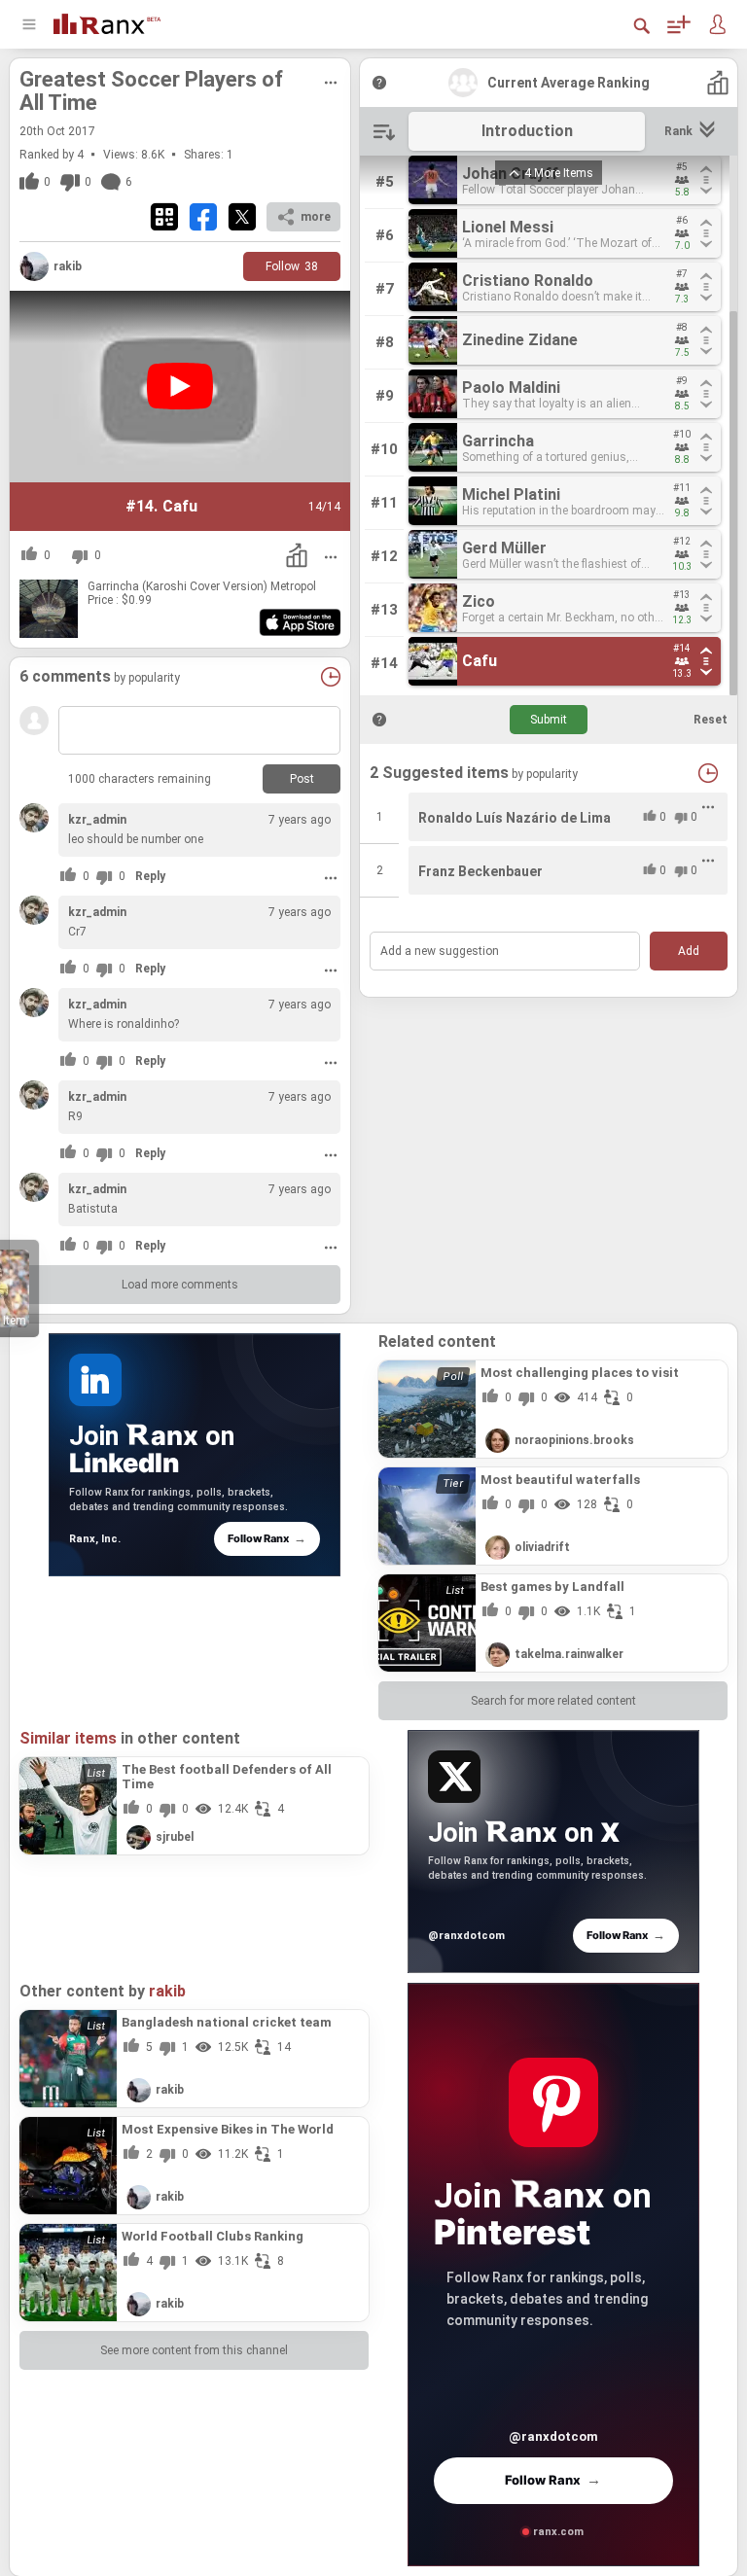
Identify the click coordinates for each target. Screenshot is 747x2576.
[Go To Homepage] (107, 22)
